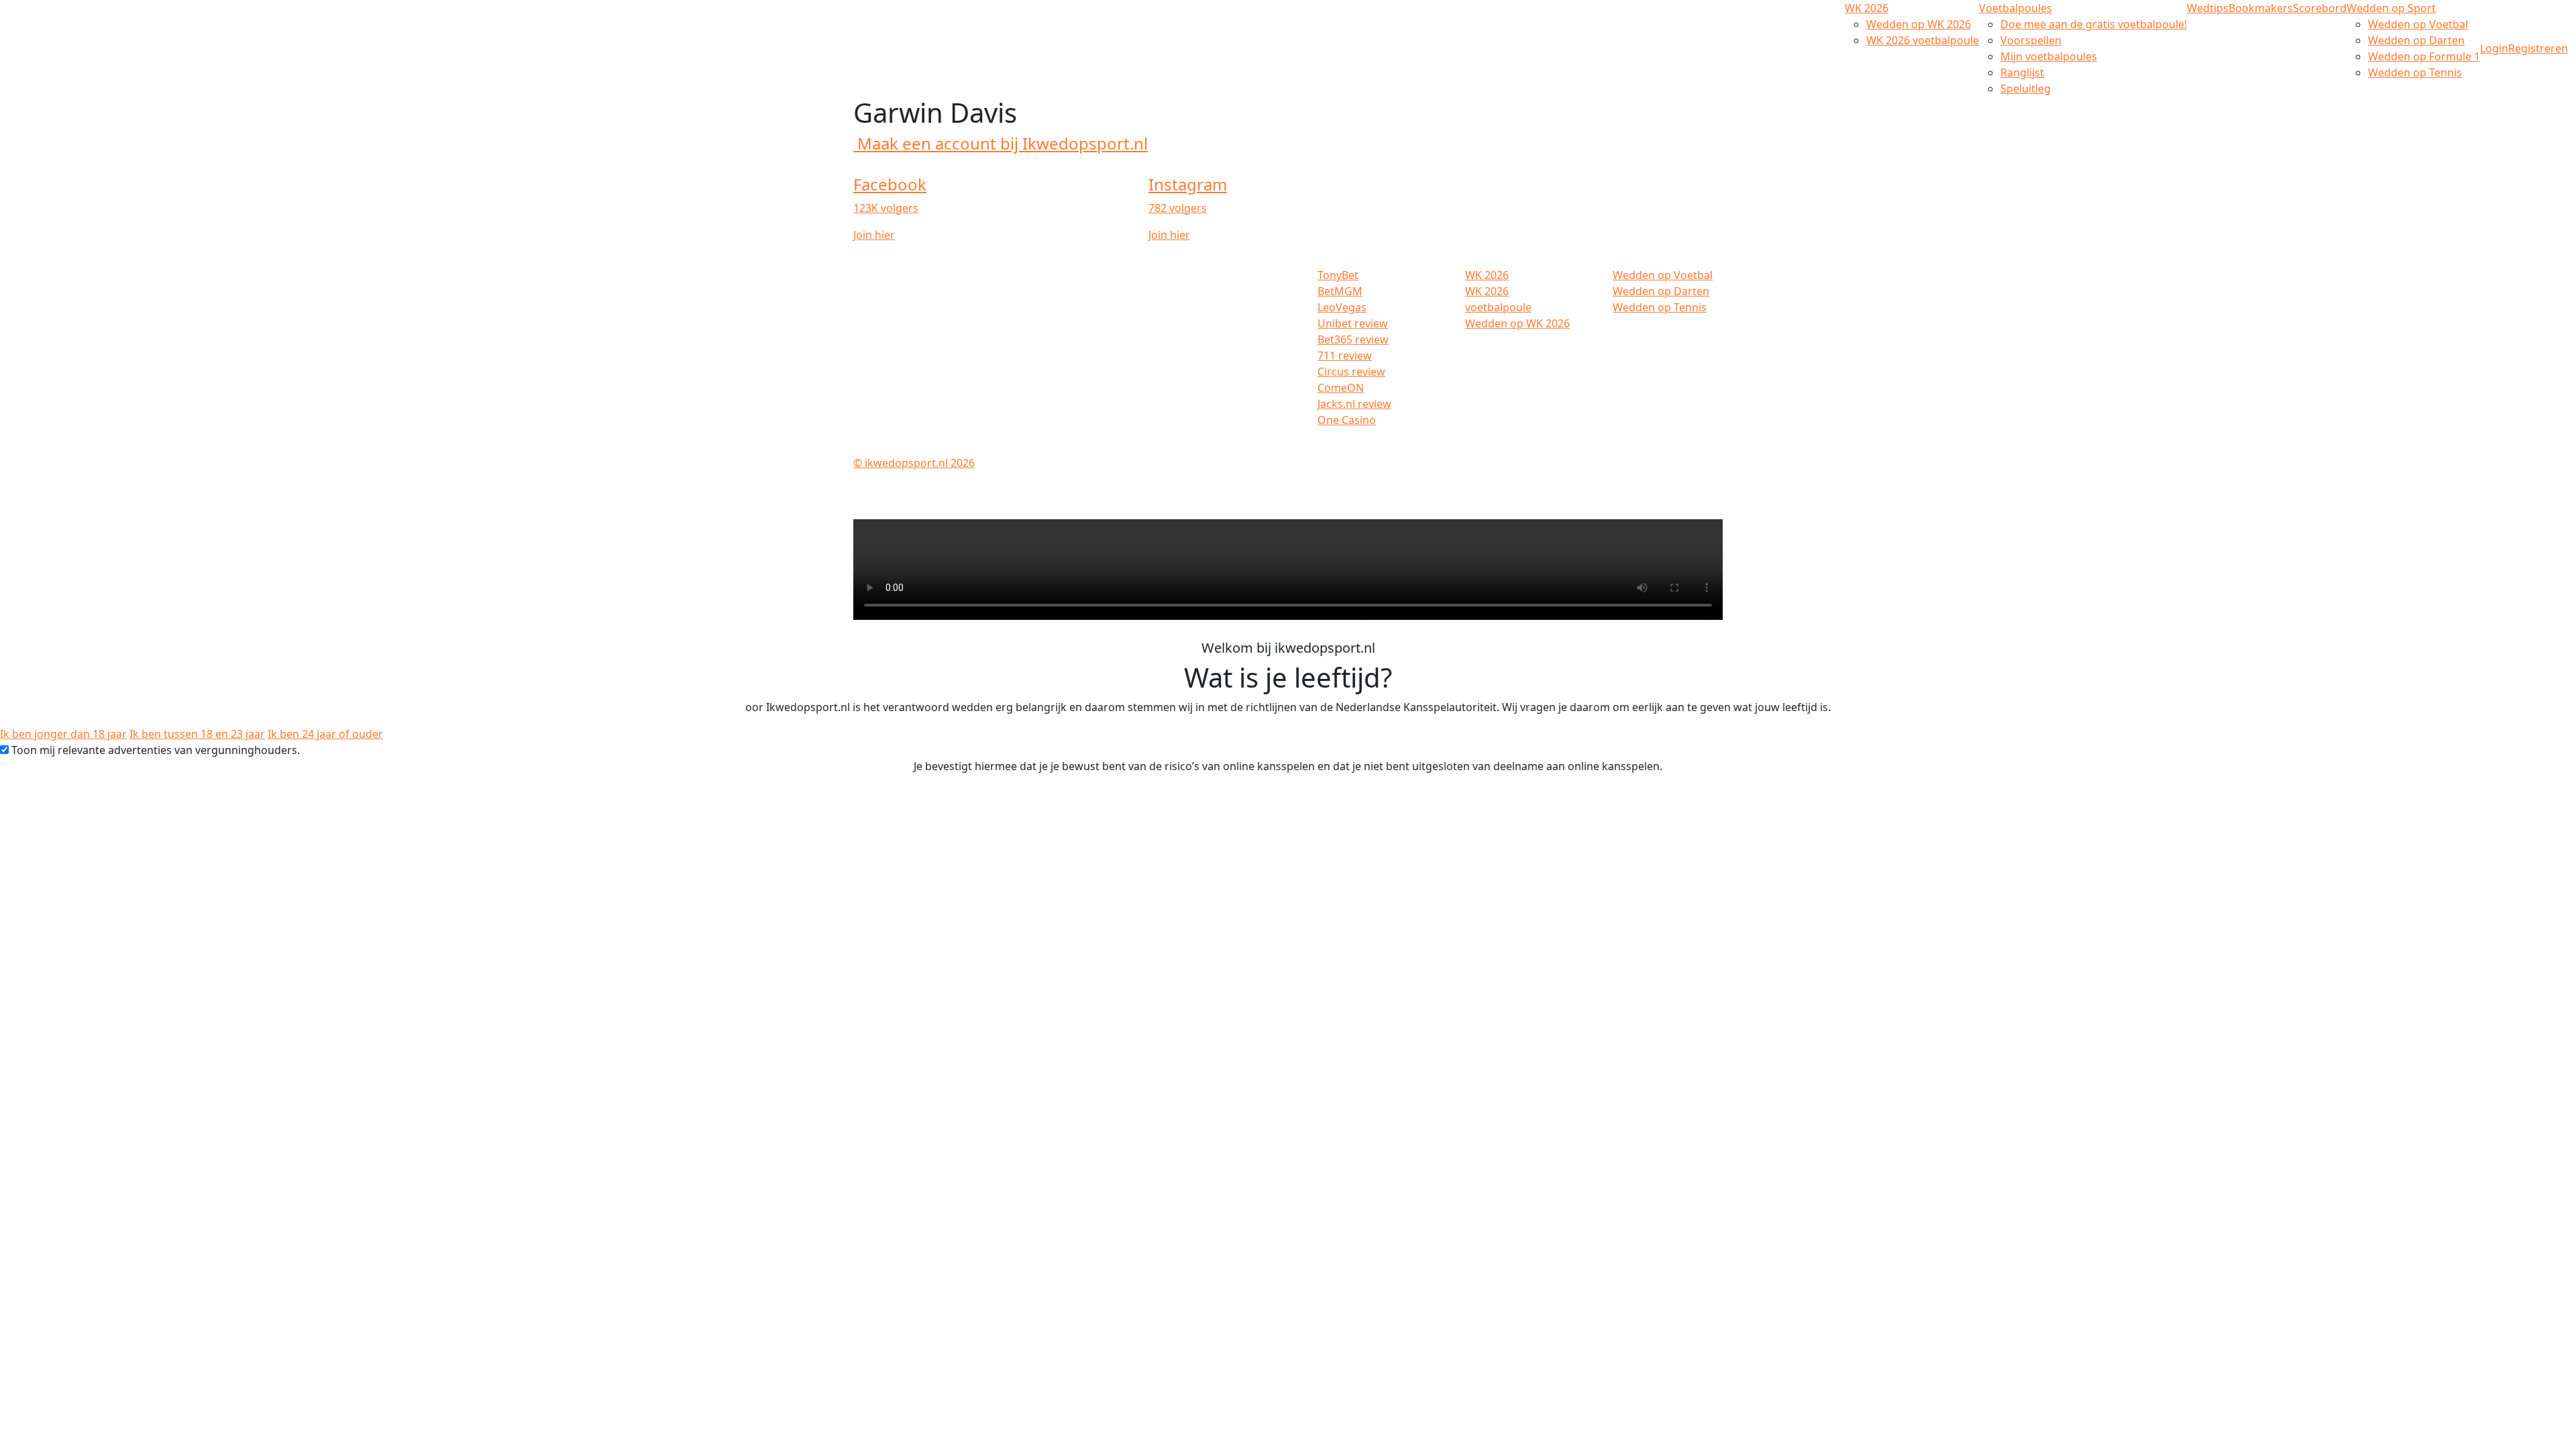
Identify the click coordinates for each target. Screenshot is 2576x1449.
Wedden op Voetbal (2418, 24)
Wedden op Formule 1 (2424, 56)
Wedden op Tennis (2415, 72)
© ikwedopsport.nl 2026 (914, 463)
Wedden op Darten (2416, 40)
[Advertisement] (67, 282)
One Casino (1347, 420)
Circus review (1351, 372)
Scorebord (2320, 8)
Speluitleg (2026, 89)
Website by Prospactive (1664, 463)
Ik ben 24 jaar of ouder (325, 734)
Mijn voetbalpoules (2049, 56)
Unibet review (1353, 323)
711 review (1345, 356)
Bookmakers (2261, 8)
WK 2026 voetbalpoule (1923, 40)
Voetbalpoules (2016, 8)
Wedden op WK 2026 (1919, 24)
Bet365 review (1353, 339)
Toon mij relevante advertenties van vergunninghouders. (156, 750)
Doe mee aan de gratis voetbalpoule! (2094, 24)
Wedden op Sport (2391, 8)
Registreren (2538, 48)
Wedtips (2208, 8)
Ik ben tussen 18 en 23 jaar (197, 734)
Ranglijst (2022, 72)
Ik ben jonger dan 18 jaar (63, 734)
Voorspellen (2031, 40)
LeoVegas (1342, 307)
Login (2494, 48)
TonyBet (1338, 275)
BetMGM (1340, 291)
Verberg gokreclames (1668, 447)
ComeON (1341, 388)
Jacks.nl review (1354, 404)
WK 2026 (1867, 8)
